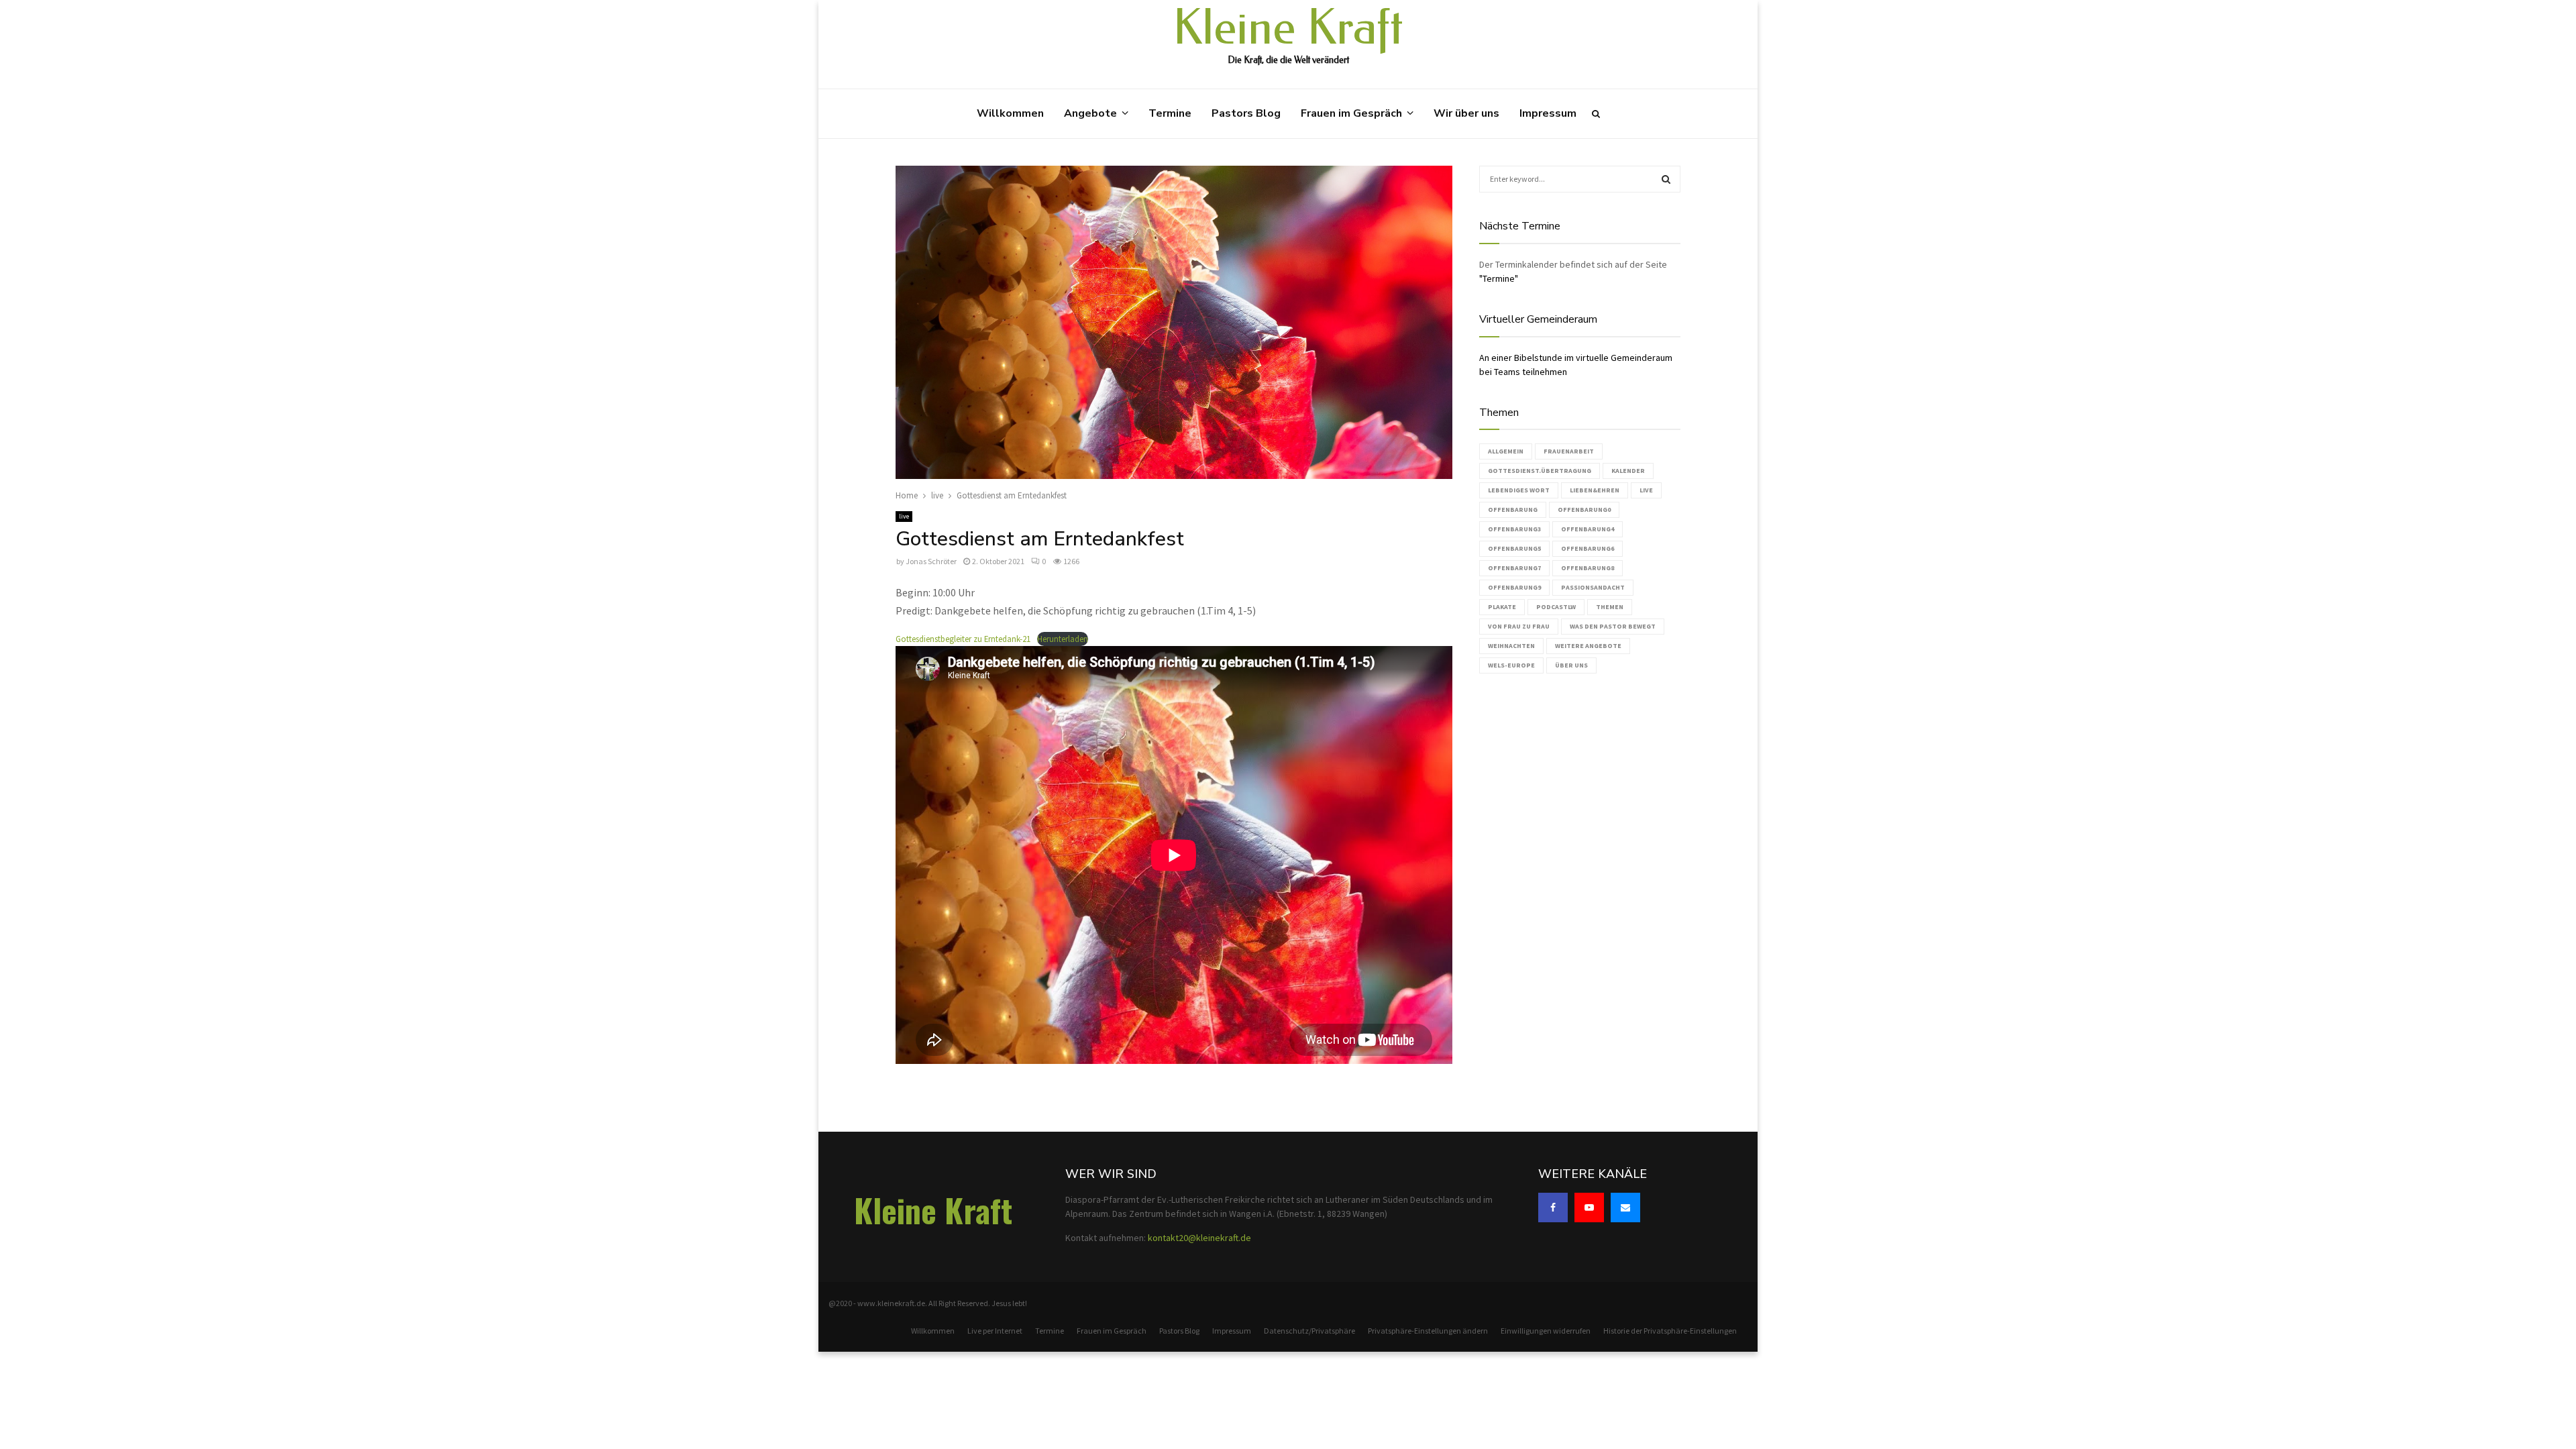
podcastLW (1556, 607)
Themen (1610, 607)
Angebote (1090, 113)
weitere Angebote (1588, 646)
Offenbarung (1513, 509)
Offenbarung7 (1514, 568)
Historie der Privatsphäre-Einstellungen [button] (1670, 1331)
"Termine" (1499, 278)
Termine (1170, 113)
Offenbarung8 (1588, 568)
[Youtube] (1589, 1207)
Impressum (1548, 113)
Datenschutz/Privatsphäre (1309, 1331)
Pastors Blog (1246, 113)
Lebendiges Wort (1519, 490)
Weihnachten (1511, 646)
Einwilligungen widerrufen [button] (1546, 1331)
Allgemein (1506, 451)
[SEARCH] (1666, 179)
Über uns (1571, 665)
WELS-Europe (1511, 665)
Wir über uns (1466, 113)
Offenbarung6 (1588, 548)
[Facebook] (1553, 1207)
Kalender (1628, 471)
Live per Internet (995, 1331)
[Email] (1625, 1207)
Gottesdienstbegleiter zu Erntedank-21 (963, 639)
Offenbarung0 (1584, 509)
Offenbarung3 (1514, 529)
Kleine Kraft (1288, 28)
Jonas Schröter (931, 561)
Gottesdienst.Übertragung (1540, 471)
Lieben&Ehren (1595, 490)
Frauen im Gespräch (1351, 113)
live (904, 516)
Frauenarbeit (1569, 451)
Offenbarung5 (1514, 548)
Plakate (1502, 607)
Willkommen (1010, 113)
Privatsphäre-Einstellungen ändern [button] (1428, 1331)
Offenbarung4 (1588, 529)
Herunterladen (1063, 639)
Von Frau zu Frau (1519, 626)
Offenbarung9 (1514, 587)
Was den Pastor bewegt (1613, 626)
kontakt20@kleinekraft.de (1199, 1238)
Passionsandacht (1593, 587)
